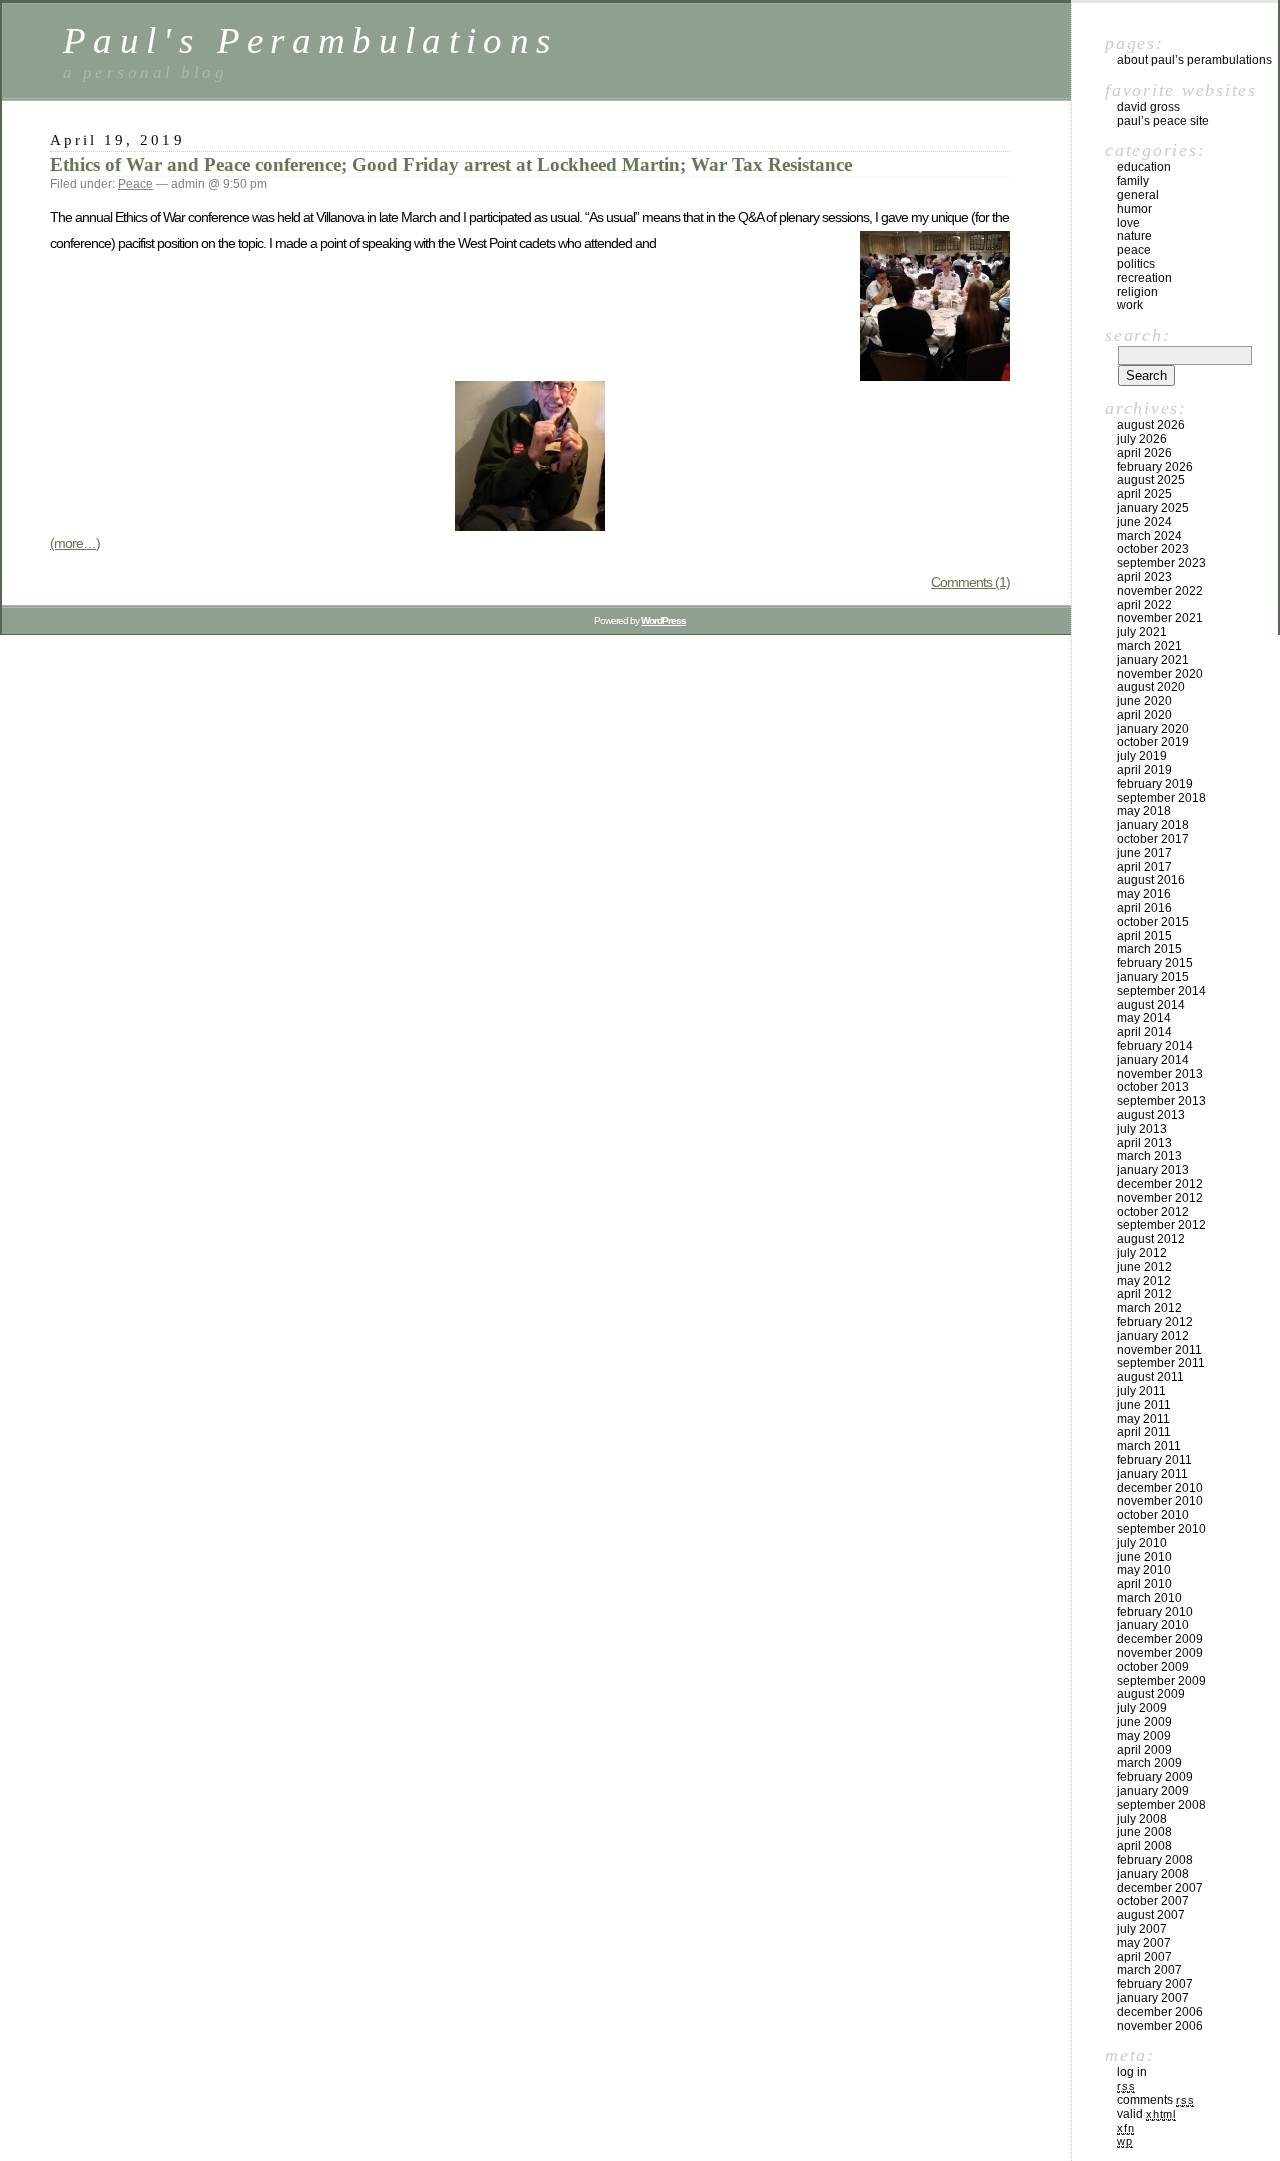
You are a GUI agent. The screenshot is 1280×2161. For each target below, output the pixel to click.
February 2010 (1155, 1612)
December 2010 (1160, 1488)
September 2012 (1161, 1225)
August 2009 (1151, 1694)
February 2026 (1155, 467)
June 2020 (1144, 701)
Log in (1132, 2072)
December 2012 (1160, 1184)
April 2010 (1144, 1584)
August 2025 (1151, 480)
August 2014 (1151, 1005)
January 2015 (1153, 977)
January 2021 (1153, 660)
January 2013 (1153, 1170)
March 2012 (1149, 1308)
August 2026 (1151, 425)
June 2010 (1144, 1557)
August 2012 (1151, 1239)
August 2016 (1151, 880)
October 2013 (1153, 1087)
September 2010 (1161, 1529)
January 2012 (1153, 1336)
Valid (1146, 2114)
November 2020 (1160, 674)
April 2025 (1144, 494)
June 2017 (1144, 853)
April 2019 (1144, 770)
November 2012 (1160, 1198)
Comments (1155, 2100)
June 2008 (1144, 1832)
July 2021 (1142, 632)
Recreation (1144, 278)
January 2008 (1153, 1874)
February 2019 (1155, 784)
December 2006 (1160, 2012)
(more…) (75, 543)
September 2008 (1161, 1805)
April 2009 (1144, 1750)
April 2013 (1144, 1143)
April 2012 (1144, 1294)
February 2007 (1155, 1984)
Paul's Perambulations (310, 40)
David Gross (1148, 107)
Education (1144, 167)
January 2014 (1153, 1060)
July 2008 (1142, 1819)
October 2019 (1153, 742)
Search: (1137, 335)
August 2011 (1150, 1377)
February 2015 (1155, 963)
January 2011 (1152, 1474)
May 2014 (1144, 1018)
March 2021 (1149, 646)
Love (1128, 223)
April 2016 (1144, 908)
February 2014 (1155, 1046)
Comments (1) (970, 582)
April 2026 (1144, 453)
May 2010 (1144, 1570)
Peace (135, 184)
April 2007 (1144, 1957)
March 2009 (1149, 1763)
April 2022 (1144, 605)
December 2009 (1160, 1639)
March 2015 (1149, 949)
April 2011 (1144, 1432)
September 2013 (1161, 1101)
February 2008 (1155, 1860)
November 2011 (1159, 1350)
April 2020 (1144, 715)
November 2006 (1160, 2026)
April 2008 (1144, 1846)
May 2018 (1144, 811)
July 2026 (1142, 439)
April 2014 (1144, 1032)
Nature (1134, 236)
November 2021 (1160, 618)
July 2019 (1142, 756)
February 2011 (1154, 1460)
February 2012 (1155, 1322)
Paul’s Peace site (1163, 121)
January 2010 (1153, 1625)
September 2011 (1161, 1363)
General (1138, 195)
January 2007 (1153, 1998)
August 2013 (1151, 1115)
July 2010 (1142, 1543)
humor (1134, 209)
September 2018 (1161, 798)
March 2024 (1149, 536)
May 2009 (1144, 1736)
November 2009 (1160, 1653)
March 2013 (1149, 1156)
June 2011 (1144, 1405)
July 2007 (1142, 1929)
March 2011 (1149, 1446)
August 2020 (1151, 687)
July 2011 (1141, 1391)
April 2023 (1144, 577)
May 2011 (1143, 1419)
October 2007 (1153, 1901)
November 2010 (1160, 1501)
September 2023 (1161, 563)
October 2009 (1153, 1667)
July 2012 (1142, 1253)
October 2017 (1153, 839)
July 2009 (1142, 1708)
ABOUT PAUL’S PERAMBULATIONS (1194, 60)
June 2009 (1144, 1722)
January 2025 (1153, 508)
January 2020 (1153, 729)
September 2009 (1161, 1681)
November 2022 (1160, 591)
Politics (1136, 264)
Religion (1137, 292)
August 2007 (1151, 1915)
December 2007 (1160, 1888)
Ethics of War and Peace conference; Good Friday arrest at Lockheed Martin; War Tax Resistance (451, 164)
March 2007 (1149, 1970)
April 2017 (1144, 867)
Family (1133, 181)
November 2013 (1160, 1074)
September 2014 (1161, 991)
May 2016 (1144, 894)
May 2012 (1144, 1281)
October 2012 (1153, 1212)
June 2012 (1144, 1267)
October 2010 (1153, 1515)
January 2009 (1153, 1791)
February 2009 (1155, 1777)
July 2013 (1142, 1129)
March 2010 (1149, 1598)
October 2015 (1153, 922)
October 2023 (1153, 549)
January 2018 (1153, 825)
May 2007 (1144, 1943)
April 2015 (1144, 936)
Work (1130, 305)
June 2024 (1144, 522)
